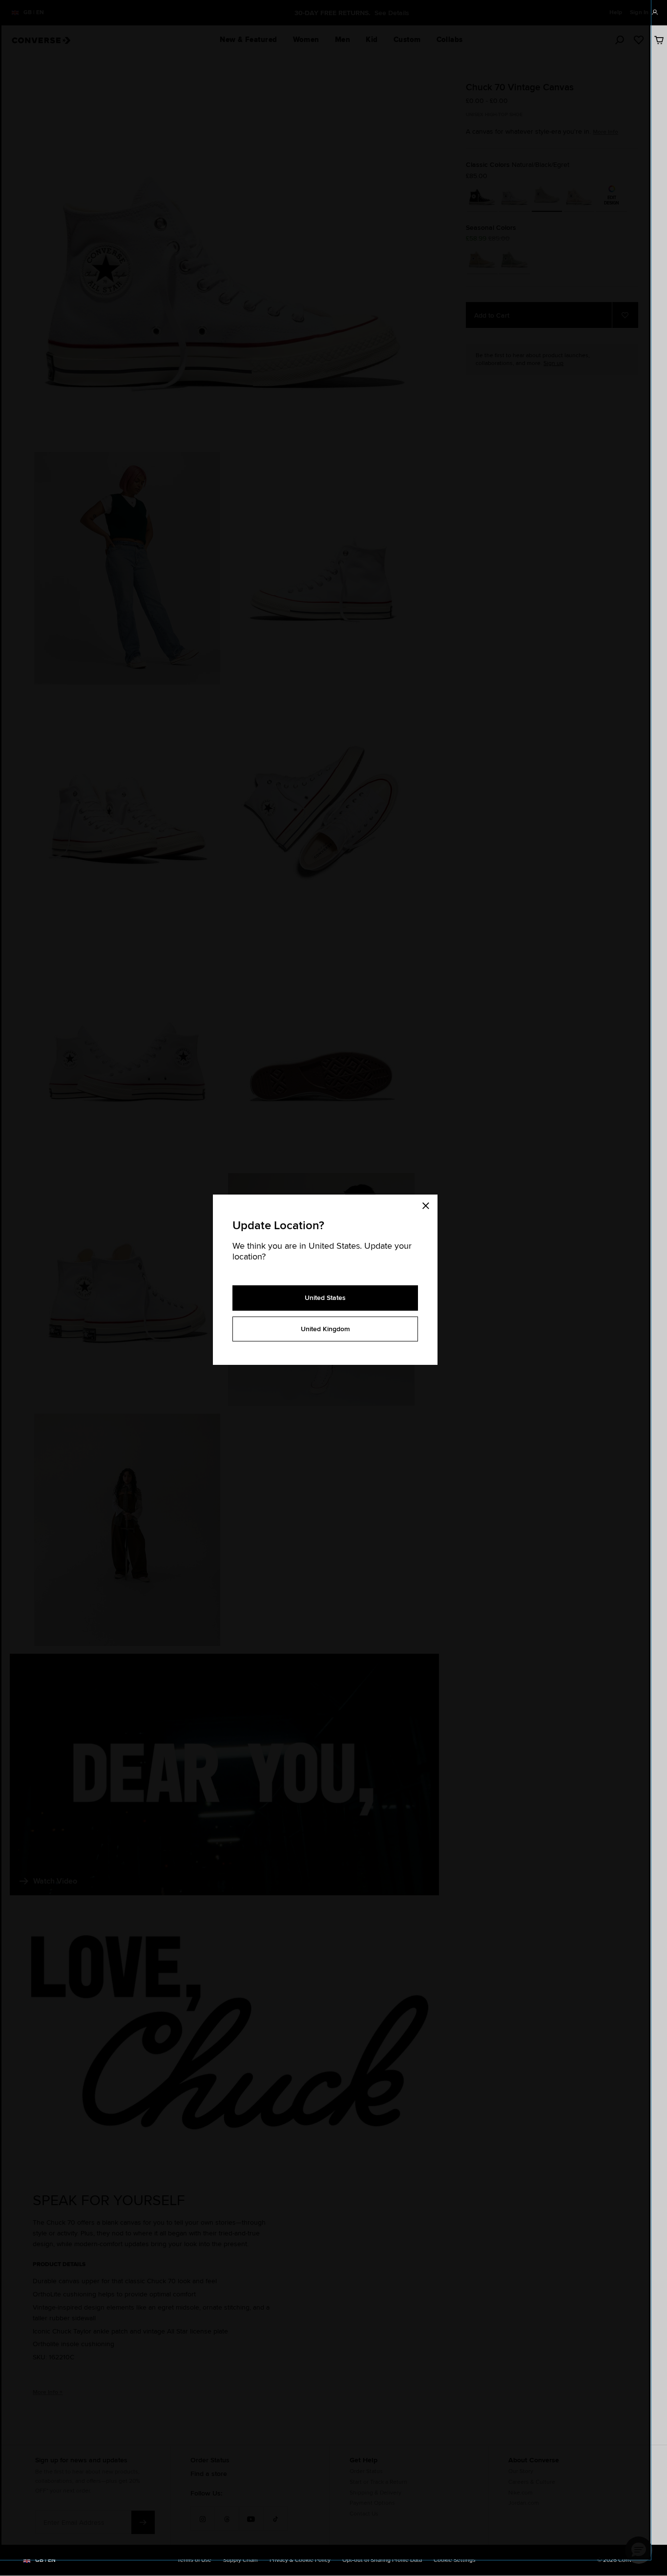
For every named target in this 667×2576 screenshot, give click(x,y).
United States (325, 1298)
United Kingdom (325, 1329)
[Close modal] (429, 1204)
